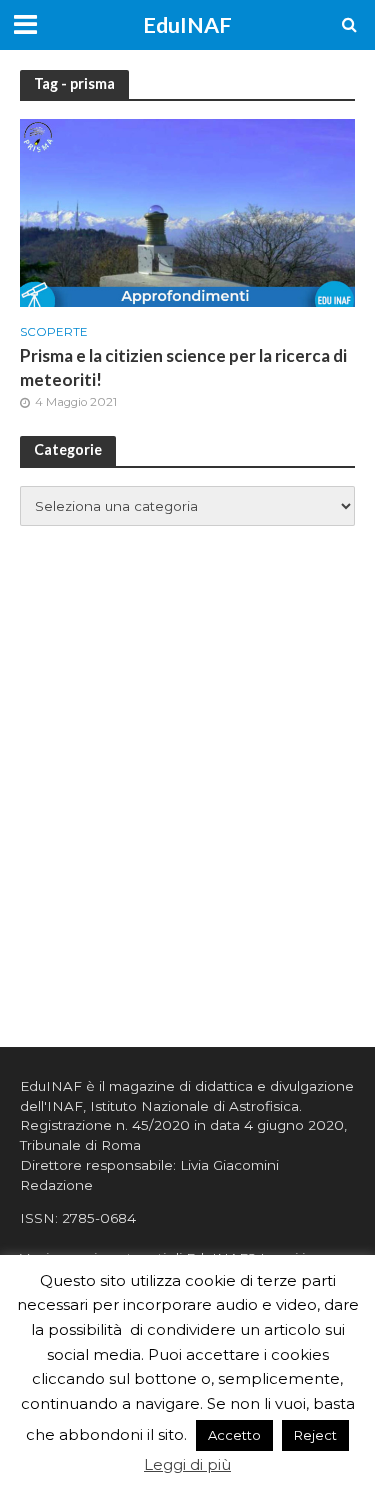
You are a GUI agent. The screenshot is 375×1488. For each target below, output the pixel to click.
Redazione (56, 1185)
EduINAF (187, 25)
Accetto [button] (234, 1435)
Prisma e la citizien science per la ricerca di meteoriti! (183, 367)
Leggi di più (187, 1464)
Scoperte (54, 332)
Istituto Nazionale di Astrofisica (194, 1106)
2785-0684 (99, 1218)
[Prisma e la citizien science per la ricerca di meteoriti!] (187, 211)
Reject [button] (315, 1435)
